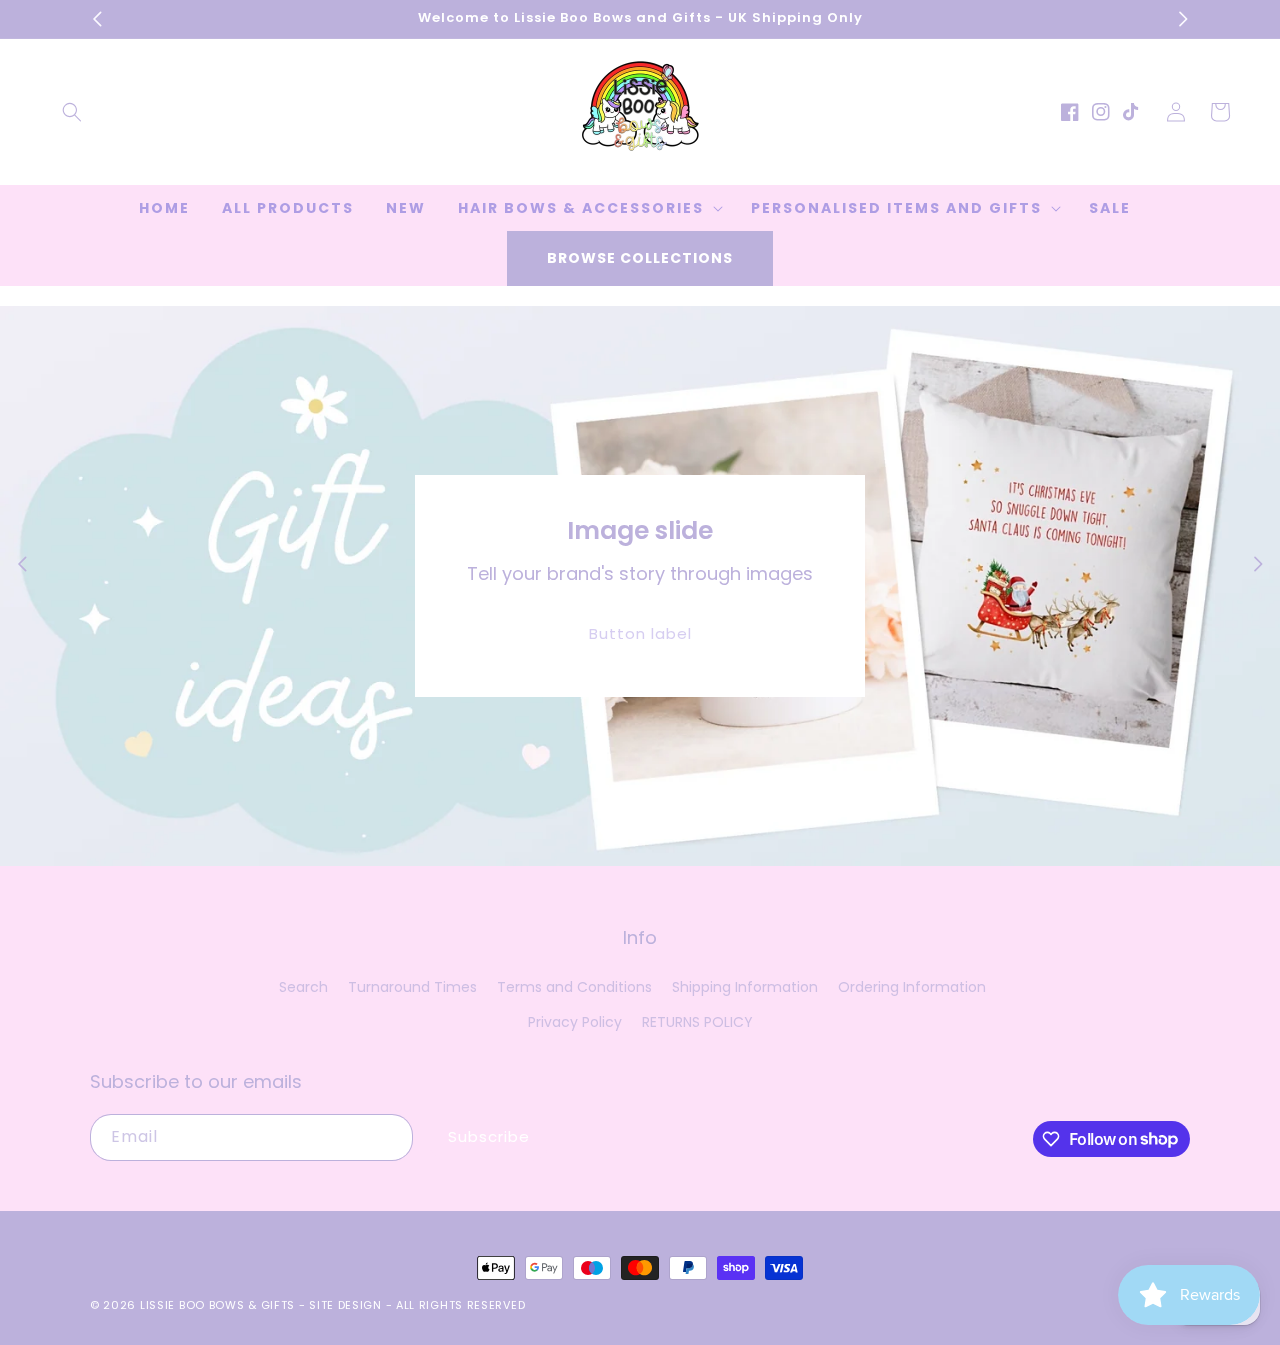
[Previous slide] (22, 564)
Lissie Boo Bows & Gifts (219, 1305)
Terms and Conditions (574, 987)
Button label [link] (640, 633)
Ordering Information (912, 987)
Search (303, 987)
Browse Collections (640, 258)
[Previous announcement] (97, 19)
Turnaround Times (412, 987)
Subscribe (489, 1136)
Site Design (345, 1305)
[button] (72, 112)
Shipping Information (745, 987)
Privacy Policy (575, 1022)
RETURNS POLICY (697, 1022)
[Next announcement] (1183, 19)
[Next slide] (1258, 564)
